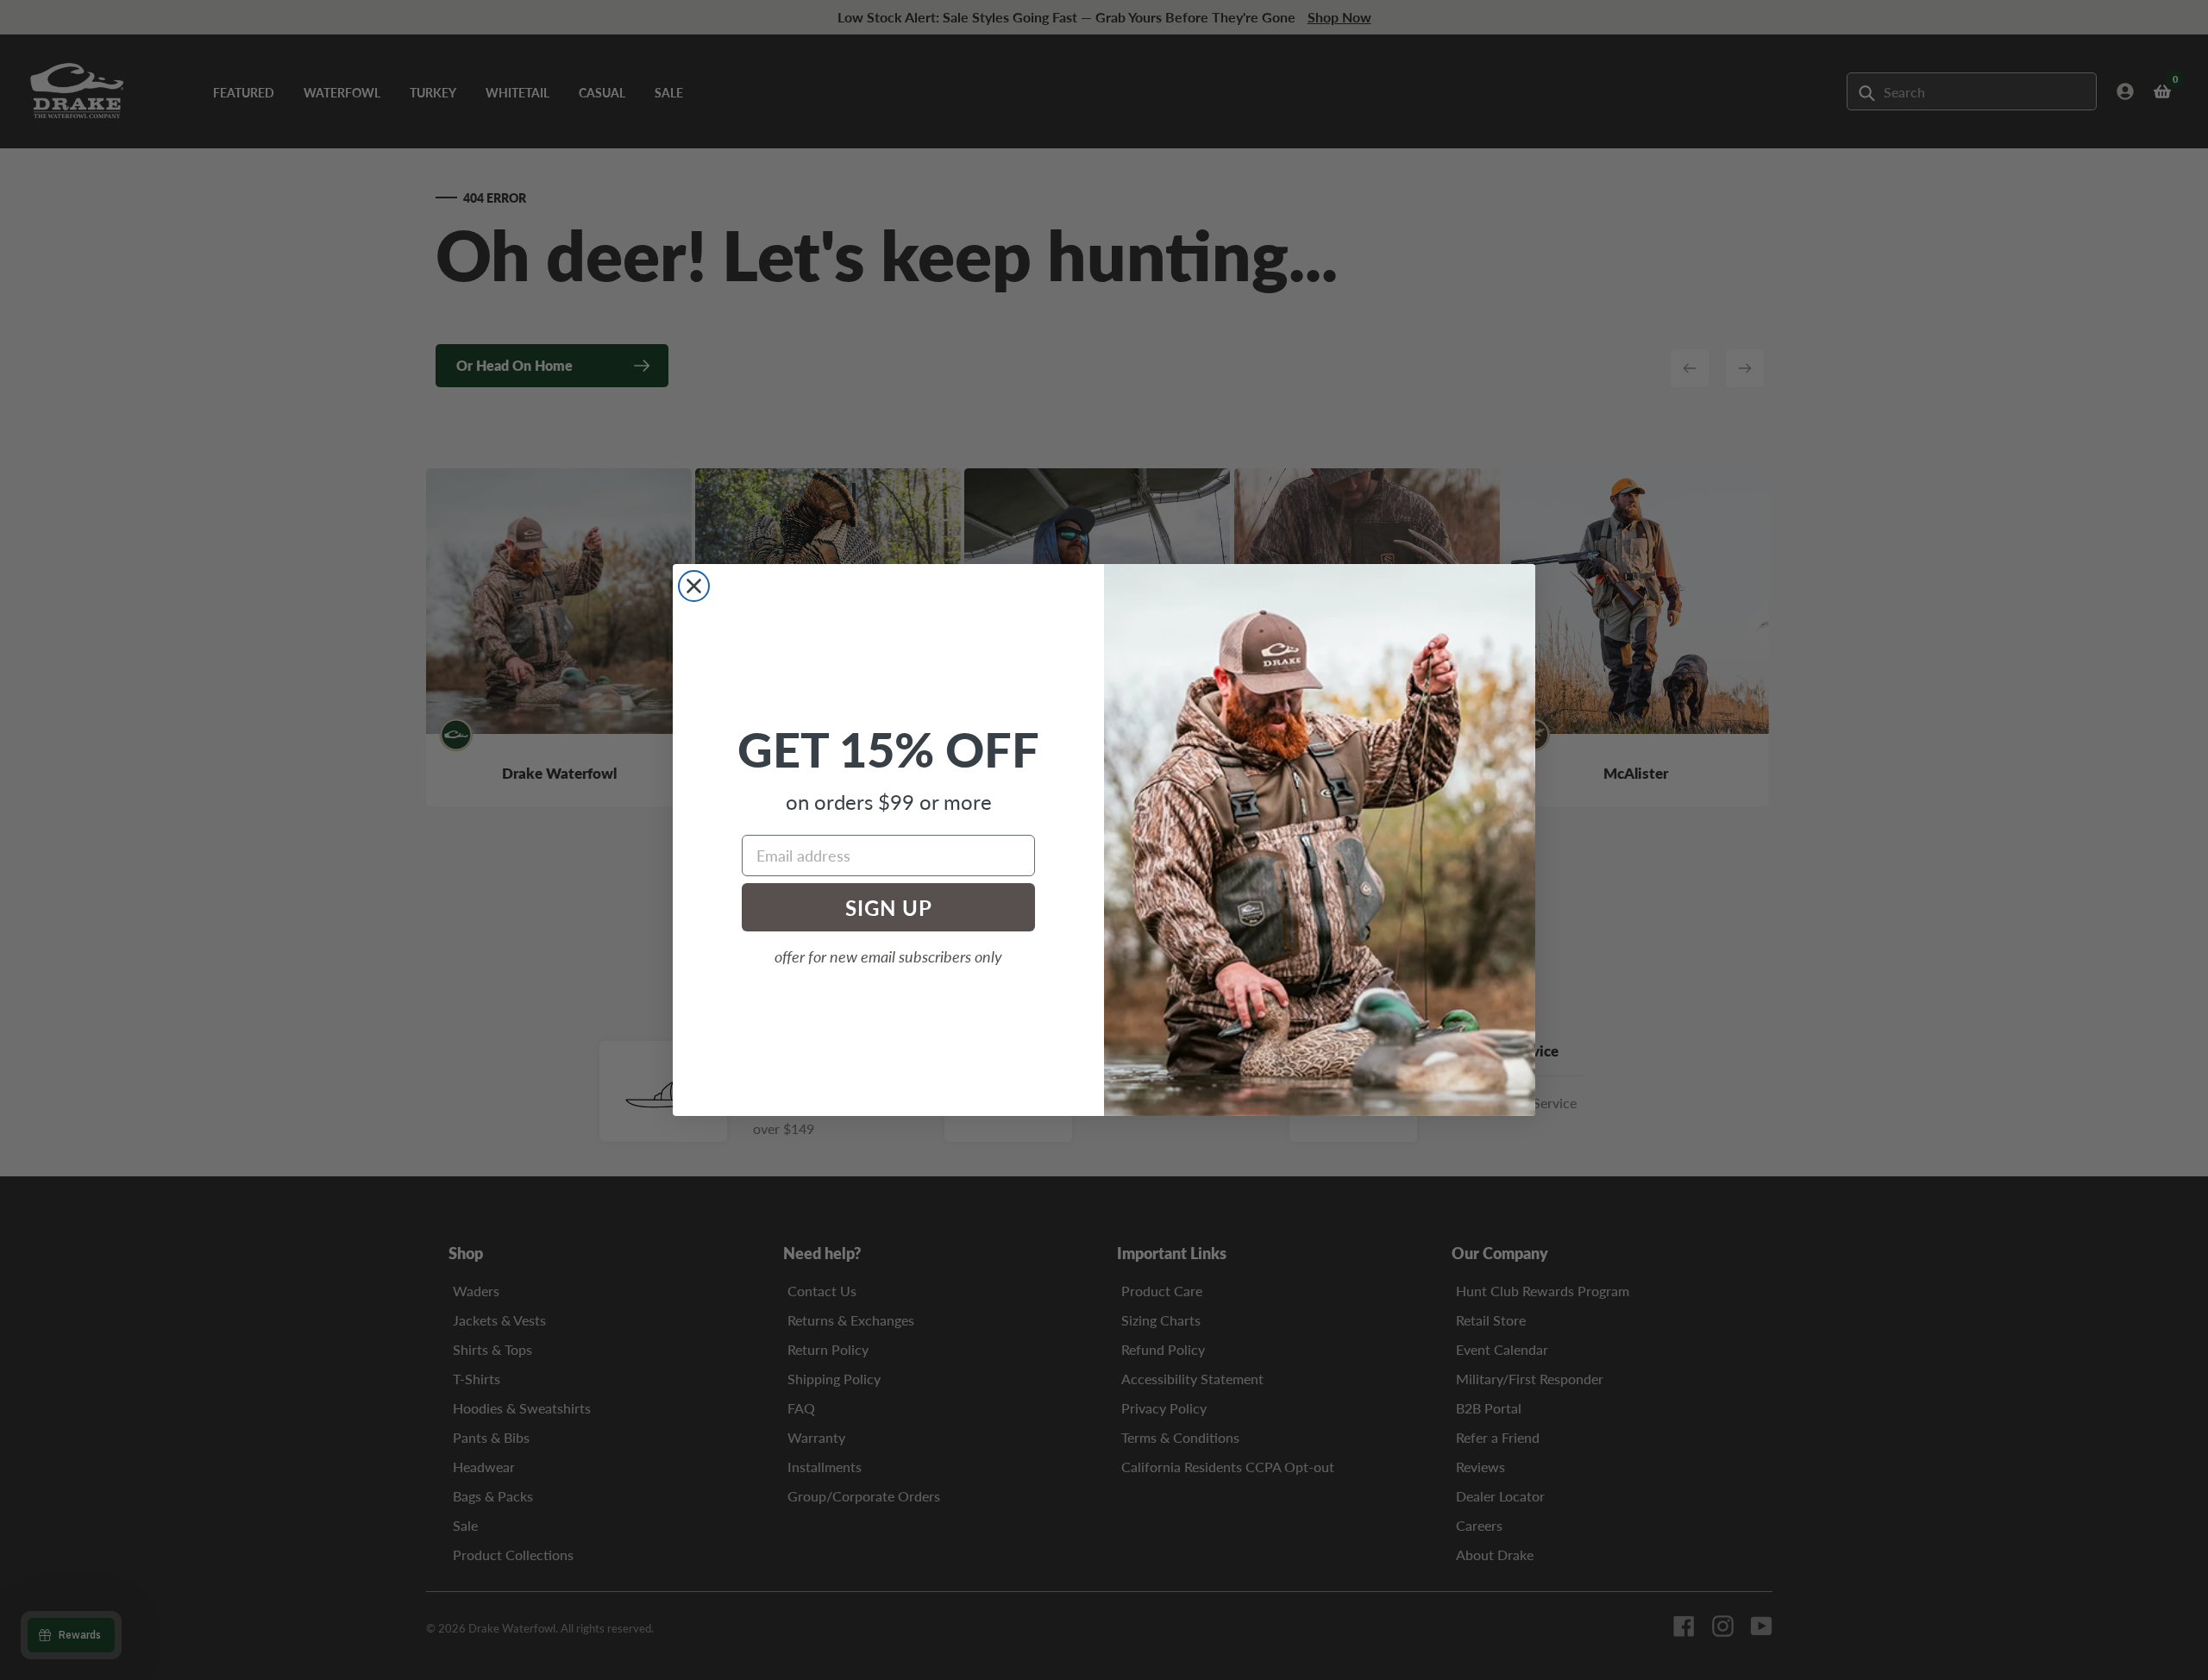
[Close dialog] (694, 586)
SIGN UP (889, 907)
